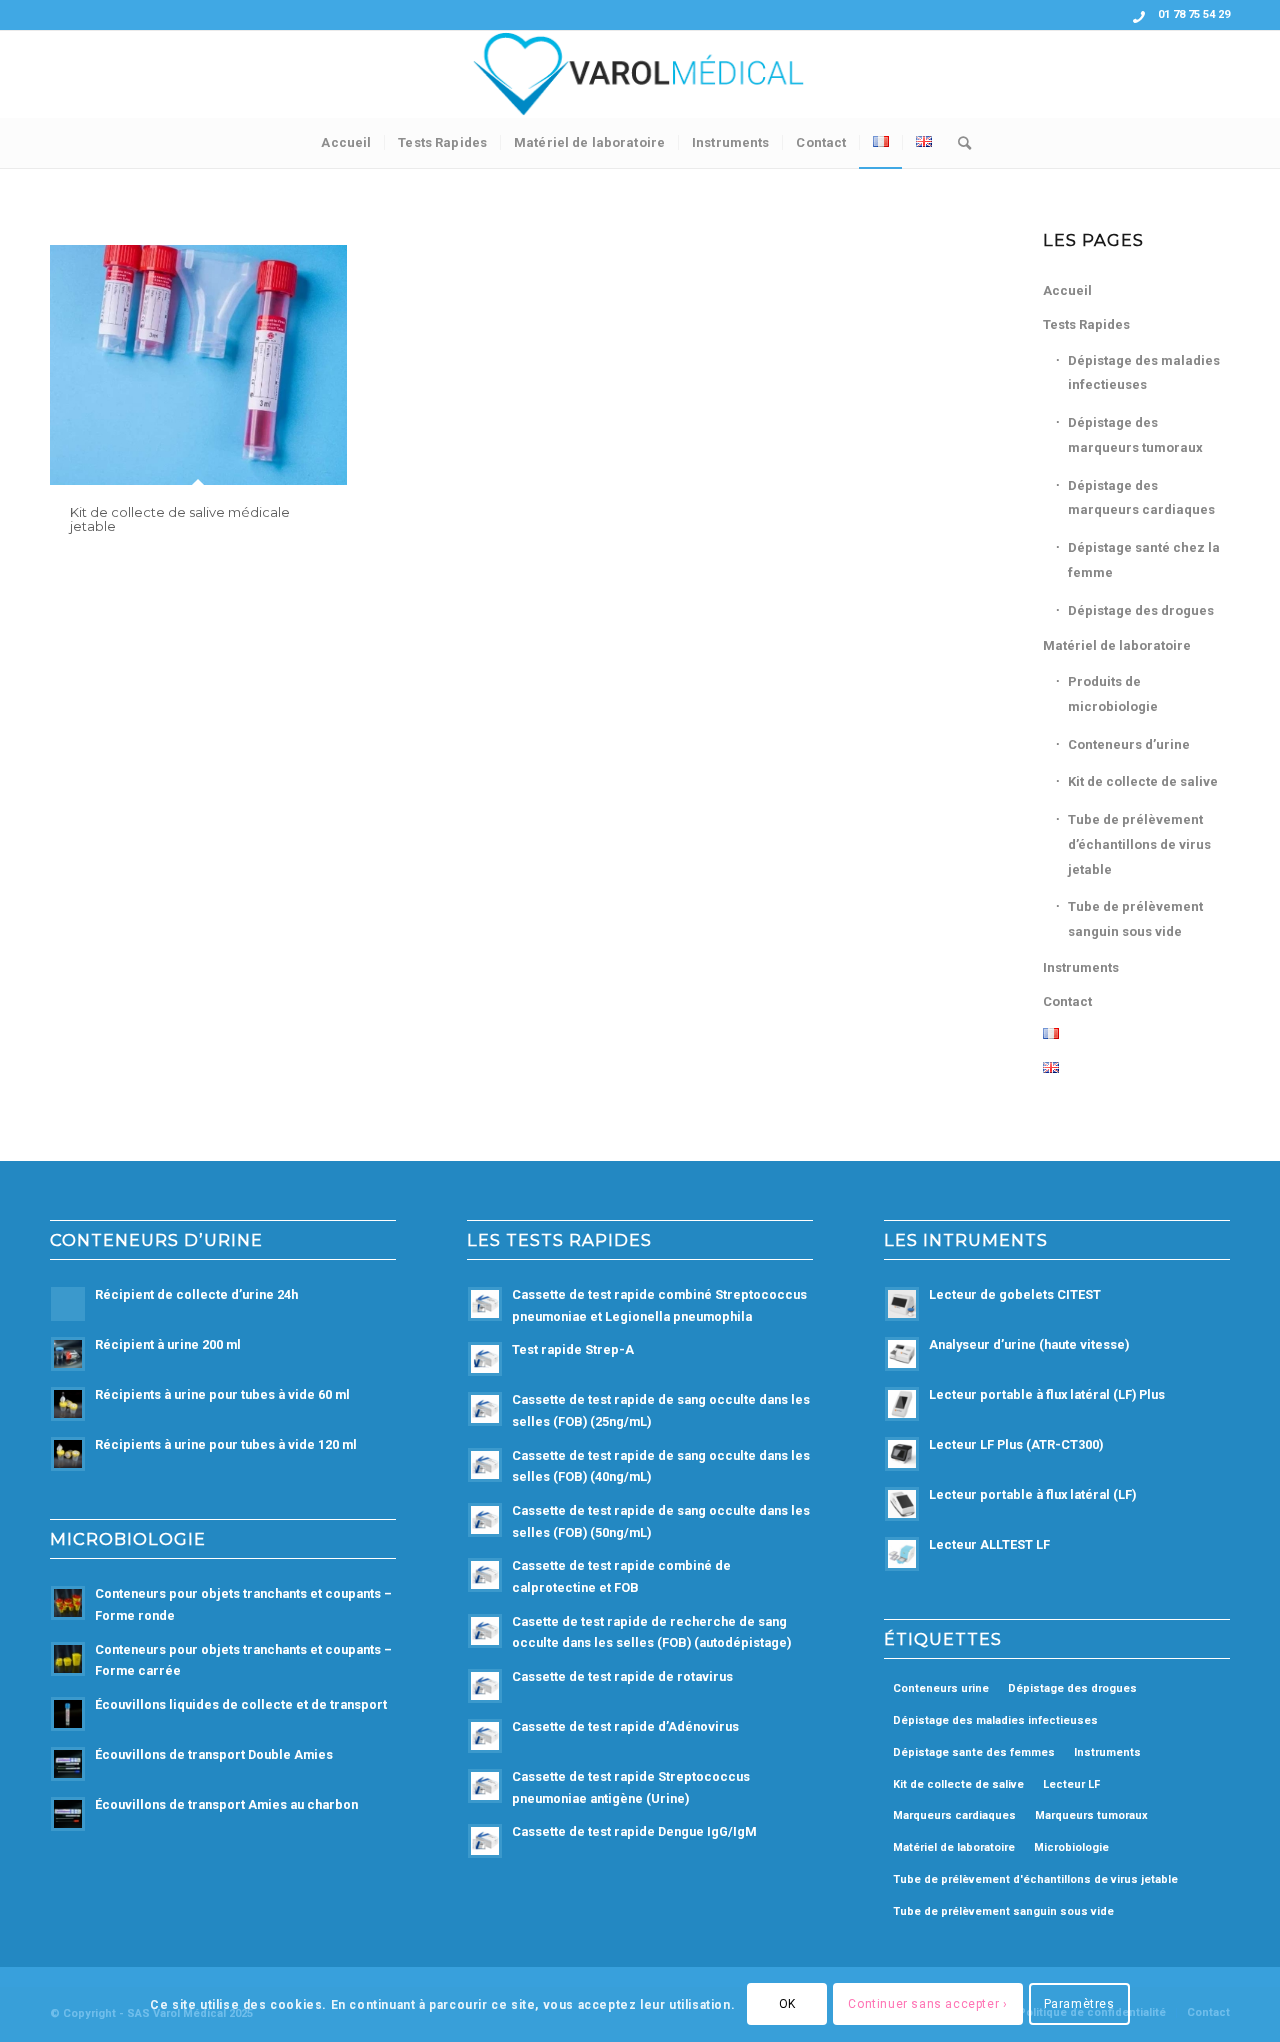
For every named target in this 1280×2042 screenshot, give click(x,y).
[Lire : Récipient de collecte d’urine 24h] (68, 1304)
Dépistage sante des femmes (974, 1752)
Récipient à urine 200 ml (168, 1344)
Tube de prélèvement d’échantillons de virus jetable (1139, 844)
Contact (1067, 1001)
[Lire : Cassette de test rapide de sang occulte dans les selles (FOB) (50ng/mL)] (485, 1520)
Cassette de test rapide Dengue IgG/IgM (634, 1831)
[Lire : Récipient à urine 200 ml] (68, 1354)
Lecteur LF (1071, 1784)
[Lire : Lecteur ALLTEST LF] (902, 1554)
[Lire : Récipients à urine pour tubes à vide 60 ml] (68, 1404)
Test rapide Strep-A (573, 1349)
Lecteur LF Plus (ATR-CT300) (1016, 1444)
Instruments (1081, 967)
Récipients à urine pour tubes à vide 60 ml (222, 1394)
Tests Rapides (1086, 324)
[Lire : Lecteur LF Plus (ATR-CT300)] (902, 1454)
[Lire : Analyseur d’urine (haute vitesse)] (902, 1354)
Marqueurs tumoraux (1091, 1815)
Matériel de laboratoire (1117, 645)
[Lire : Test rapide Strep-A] (485, 1359)
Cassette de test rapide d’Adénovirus (625, 1726)
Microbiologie (1071, 1847)
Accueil (1067, 290)
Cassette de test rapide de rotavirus (622, 1676)
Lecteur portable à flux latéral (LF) (1032, 1494)
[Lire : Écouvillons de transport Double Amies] (68, 1764)
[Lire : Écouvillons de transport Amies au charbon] (68, 1814)
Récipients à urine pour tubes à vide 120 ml (226, 1444)
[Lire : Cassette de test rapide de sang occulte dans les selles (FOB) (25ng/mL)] (485, 1409)
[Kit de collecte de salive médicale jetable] (198, 365)
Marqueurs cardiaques (954, 1815)
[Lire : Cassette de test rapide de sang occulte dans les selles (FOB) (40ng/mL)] (485, 1465)
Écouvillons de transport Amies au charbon (226, 1804)
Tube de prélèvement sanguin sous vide (1135, 919)
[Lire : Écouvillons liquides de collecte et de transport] (68, 1714)
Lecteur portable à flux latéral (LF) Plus (1047, 1394)
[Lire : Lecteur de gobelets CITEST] (902, 1304)
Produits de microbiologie (1113, 694)
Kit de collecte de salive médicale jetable (180, 519)
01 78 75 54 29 (1194, 14)
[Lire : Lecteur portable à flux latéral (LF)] (902, 1504)
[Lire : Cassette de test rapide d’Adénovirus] (485, 1736)
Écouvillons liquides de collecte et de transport (241, 1704)
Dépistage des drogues (1141, 610)
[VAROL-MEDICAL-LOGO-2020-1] (640, 74)
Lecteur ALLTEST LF (989, 1544)
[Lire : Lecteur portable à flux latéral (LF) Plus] (902, 1404)
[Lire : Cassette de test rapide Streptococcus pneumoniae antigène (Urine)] (485, 1786)
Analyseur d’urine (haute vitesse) (1029, 1344)
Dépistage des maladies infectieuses (1144, 373)
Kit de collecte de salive (1143, 781)
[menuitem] (346, 143)
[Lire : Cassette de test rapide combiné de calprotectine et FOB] (485, 1575)
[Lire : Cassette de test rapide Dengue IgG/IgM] (485, 1841)
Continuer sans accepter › (927, 2004)
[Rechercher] (958, 143)
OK (787, 2004)
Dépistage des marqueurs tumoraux (1135, 435)
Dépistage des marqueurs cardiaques (1141, 498)
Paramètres (1079, 2004)
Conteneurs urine (941, 1688)
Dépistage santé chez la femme (1144, 560)
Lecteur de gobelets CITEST (1015, 1294)
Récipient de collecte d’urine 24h (196, 1294)
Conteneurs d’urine (1129, 744)
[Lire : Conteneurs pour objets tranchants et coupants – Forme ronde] (68, 1603)
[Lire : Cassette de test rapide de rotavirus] (485, 1686)
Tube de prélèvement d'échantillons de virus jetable (1035, 1879)
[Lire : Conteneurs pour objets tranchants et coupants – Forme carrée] (68, 1659)
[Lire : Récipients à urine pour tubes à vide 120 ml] (68, 1454)
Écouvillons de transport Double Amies (214, 1754)
